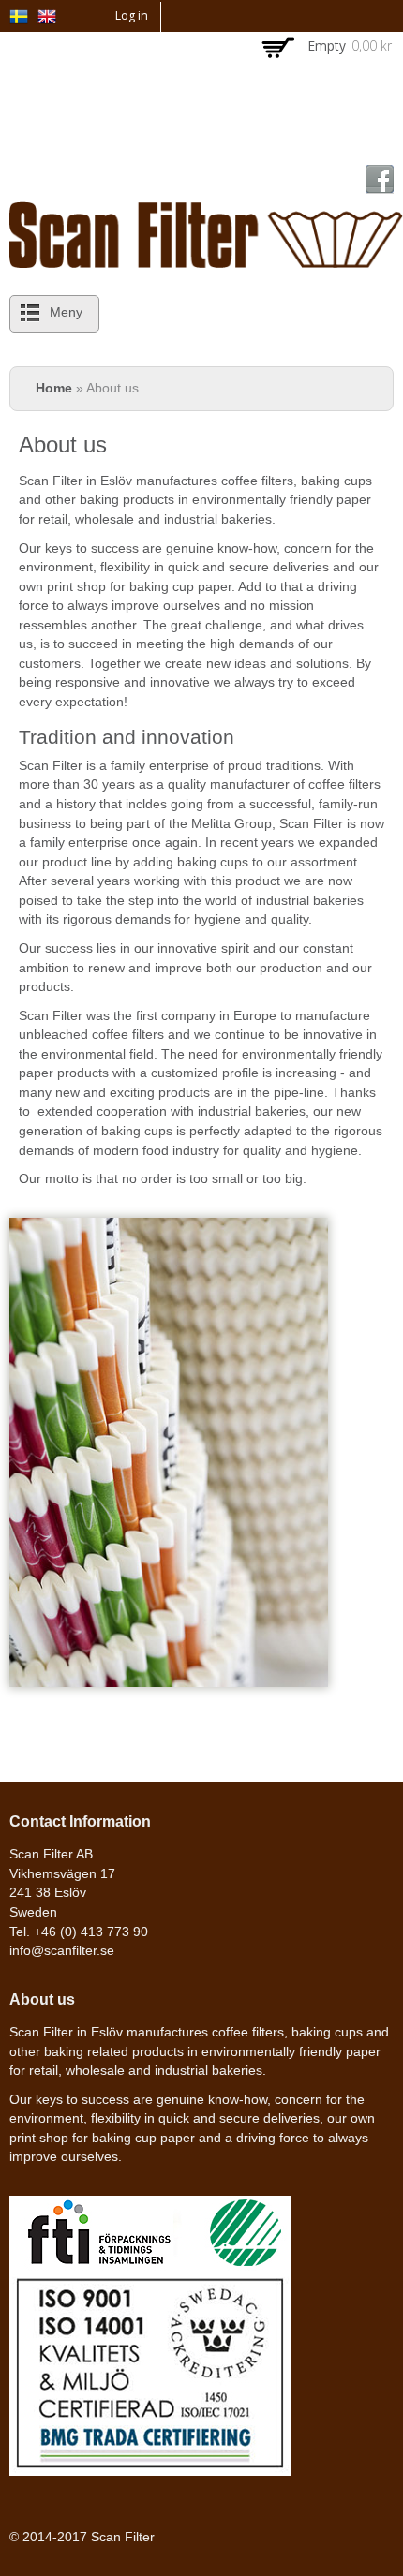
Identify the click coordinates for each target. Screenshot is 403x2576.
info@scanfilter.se (62, 1951)
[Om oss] (19, 14)
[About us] (47, 14)
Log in (132, 15)
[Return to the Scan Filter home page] (206, 257)
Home (54, 388)
